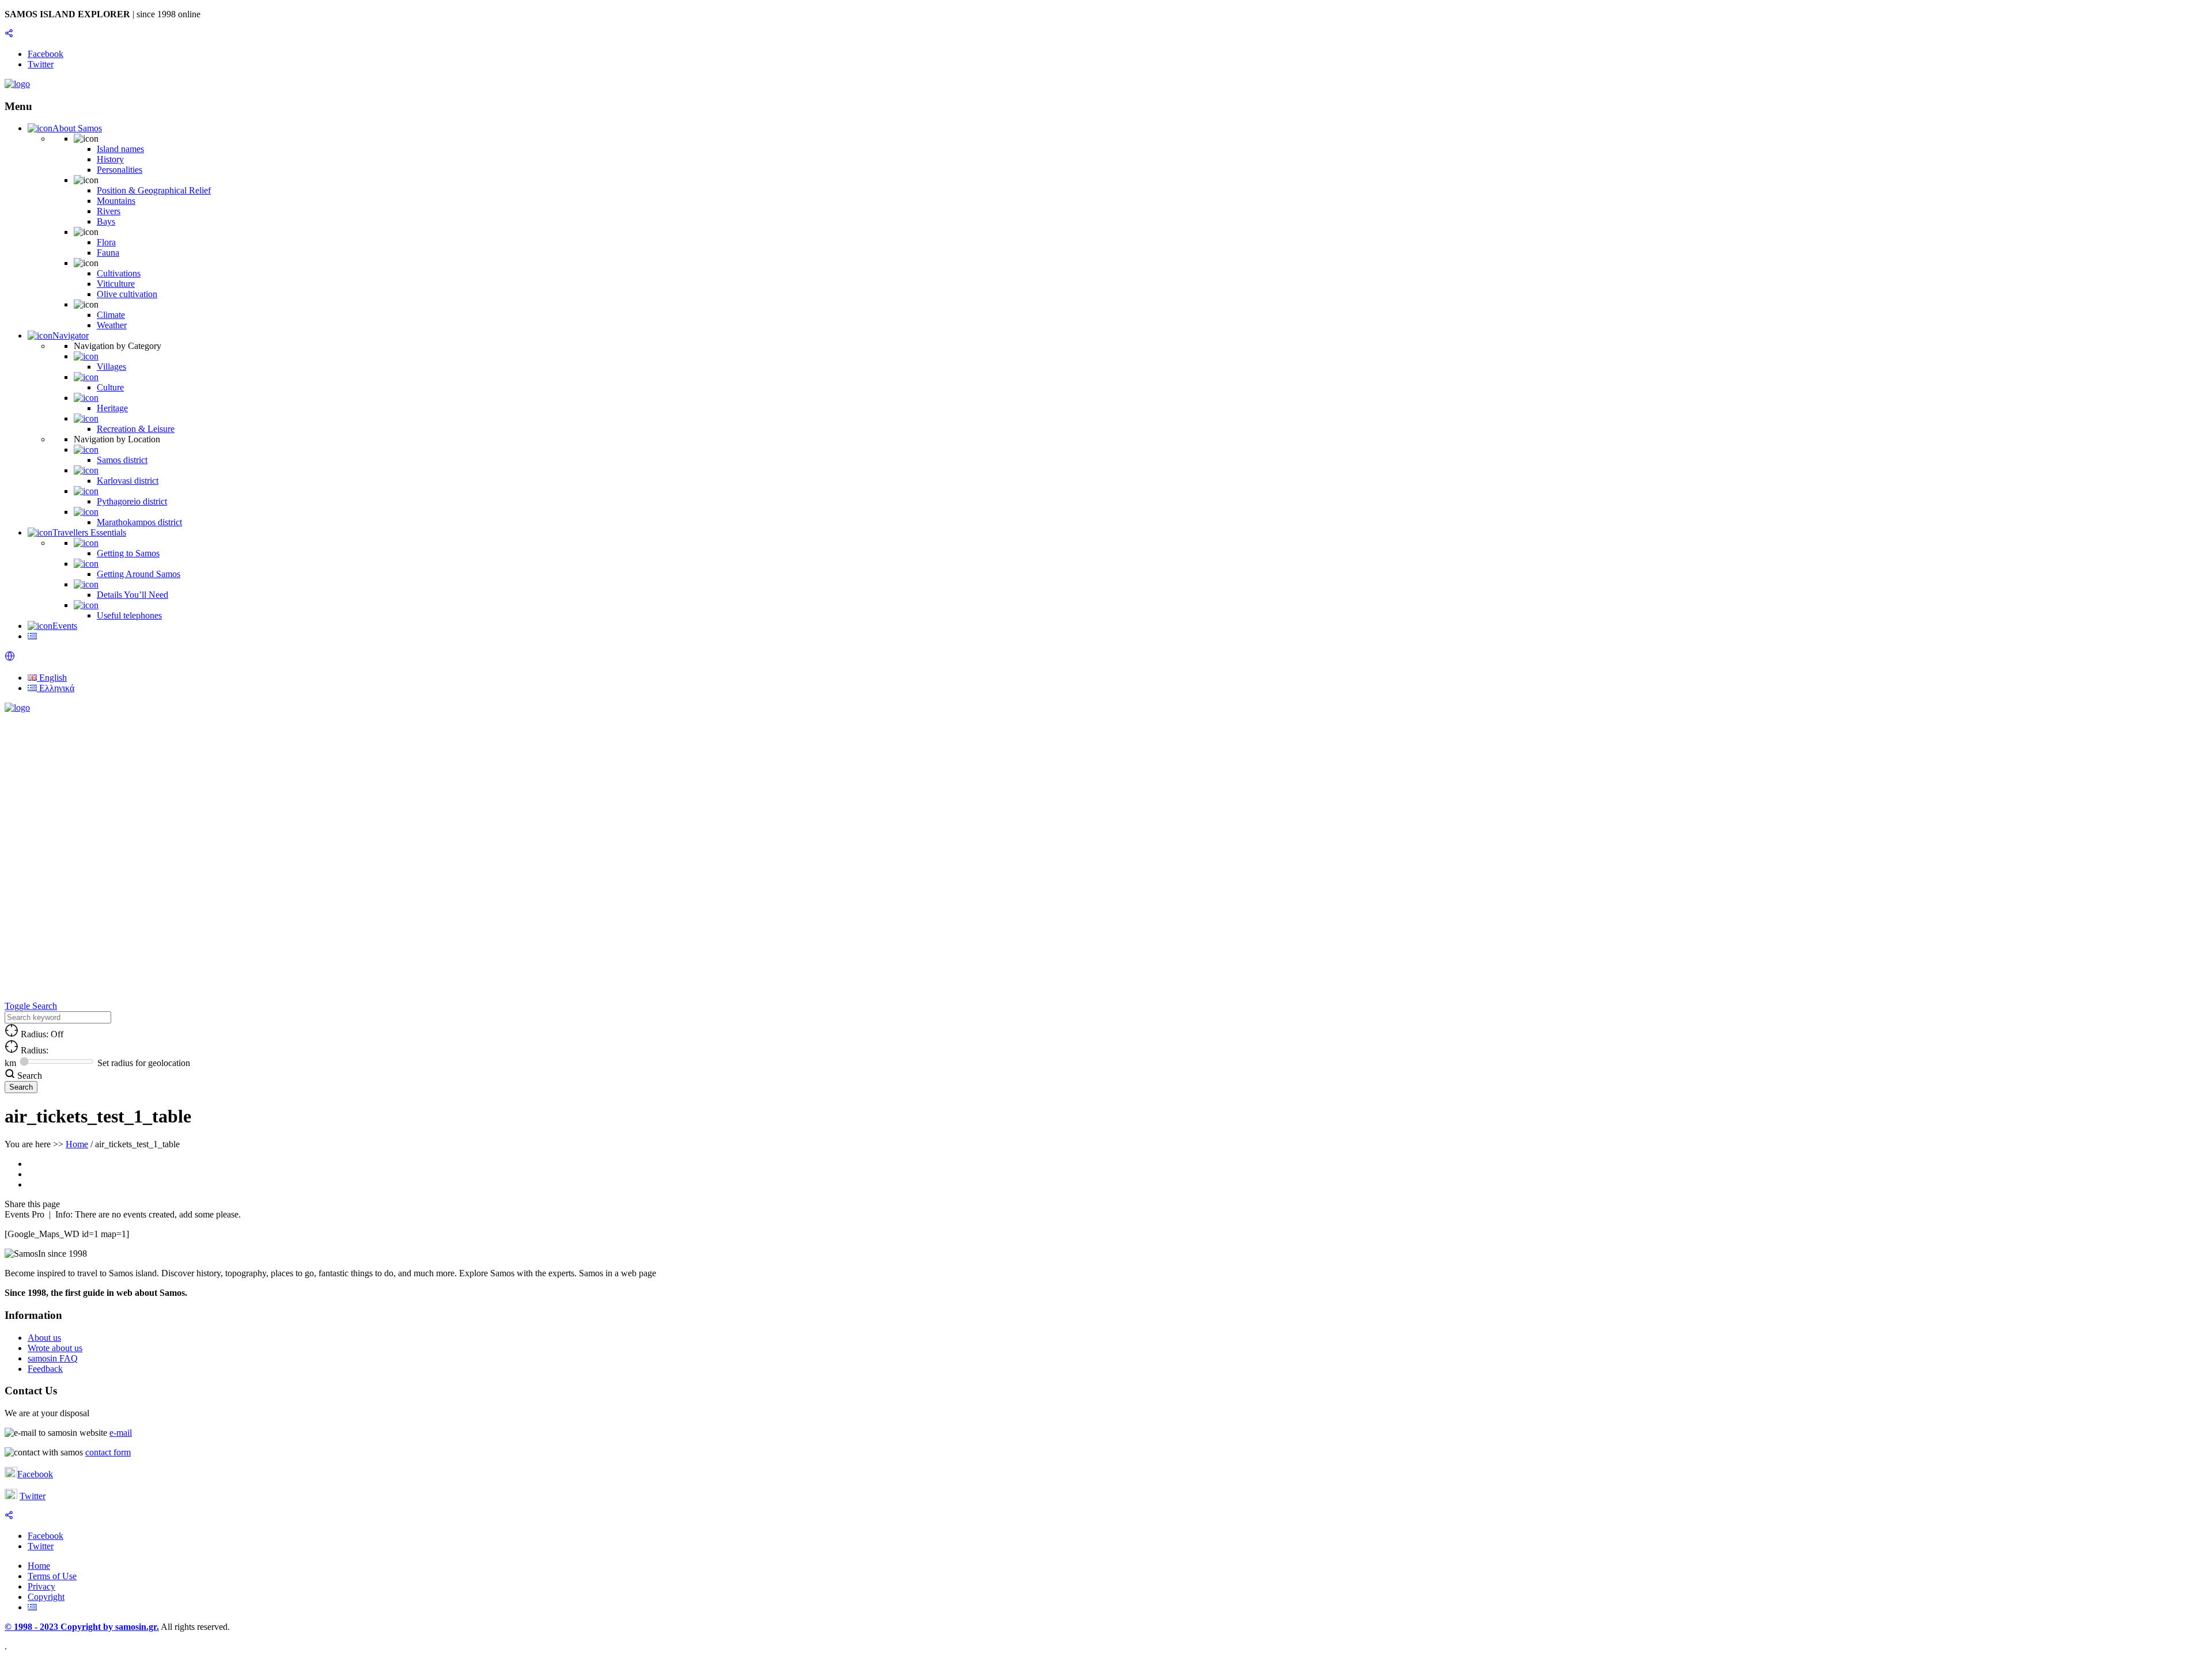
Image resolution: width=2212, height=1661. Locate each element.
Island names (120, 149)
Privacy (41, 1586)
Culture (110, 387)
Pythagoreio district (132, 501)
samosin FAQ (53, 1358)
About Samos (77, 128)
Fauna (108, 253)
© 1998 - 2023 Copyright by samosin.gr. (82, 1627)
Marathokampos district (139, 522)
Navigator (71, 335)
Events (65, 626)
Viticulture (116, 284)
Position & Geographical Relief (154, 190)
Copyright (46, 1597)
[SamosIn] (17, 84)
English (52, 678)
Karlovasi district (128, 481)
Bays (106, 221)
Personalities (120, 170)
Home (77, 1144)
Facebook (35, 1474)
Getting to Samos (128, 553)
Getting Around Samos (139, 574)
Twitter (33, 1496)
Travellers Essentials (89, 532)
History (110, 159)
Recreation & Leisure (136, 429)
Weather (112, 325)
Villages (111, 367)
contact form (108, 1452)
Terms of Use (52, 1576)
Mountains (116, 201)
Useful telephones (129, 615)
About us (44, 1338)
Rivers (109, 211)
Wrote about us (55, 1348)
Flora (106, 242)
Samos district (122, 460)
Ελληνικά (56, 688)
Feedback (45, 1369)
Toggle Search (31, 1006)
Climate (111, 315)
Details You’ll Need (132, 595)
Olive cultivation (127, 294)
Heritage (112, 408)
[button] (10, 658)
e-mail (121, 1433)
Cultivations (119, 273)
